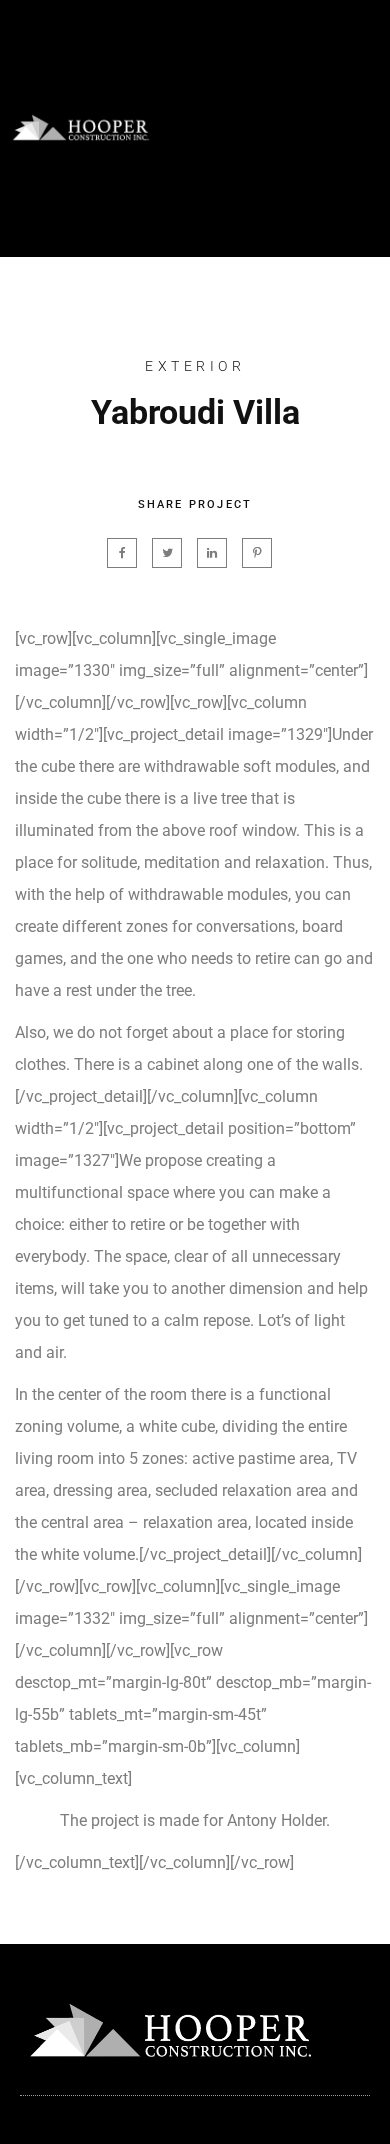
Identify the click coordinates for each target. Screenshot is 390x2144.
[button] (357, 128)
